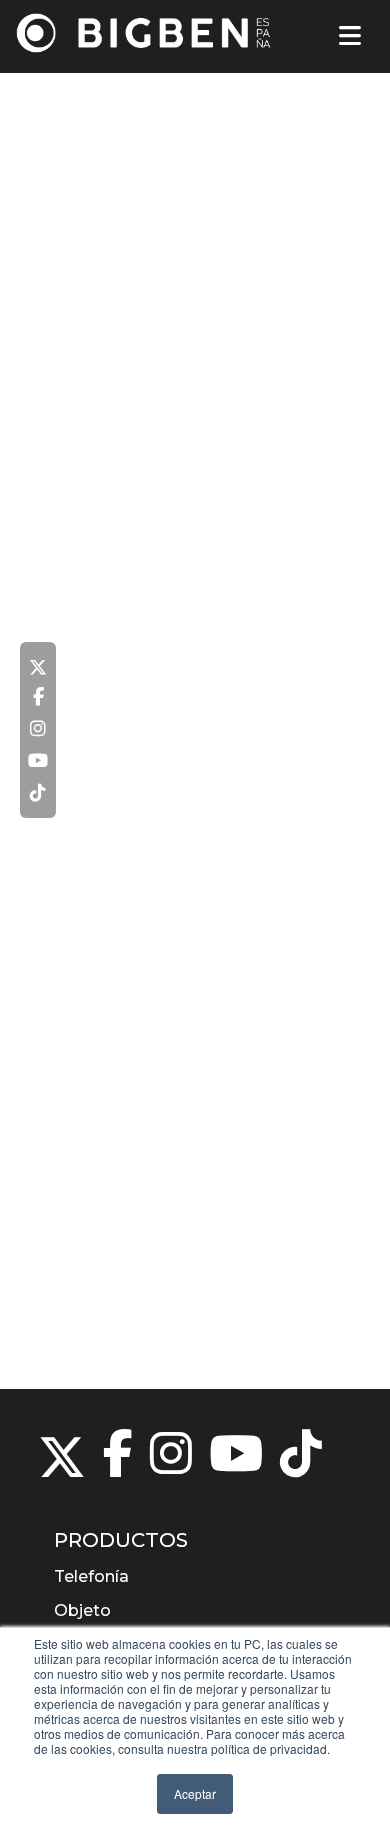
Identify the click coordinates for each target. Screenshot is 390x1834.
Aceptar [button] (195, 1793)
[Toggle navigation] (350, 36)
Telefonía (91, 1576)
